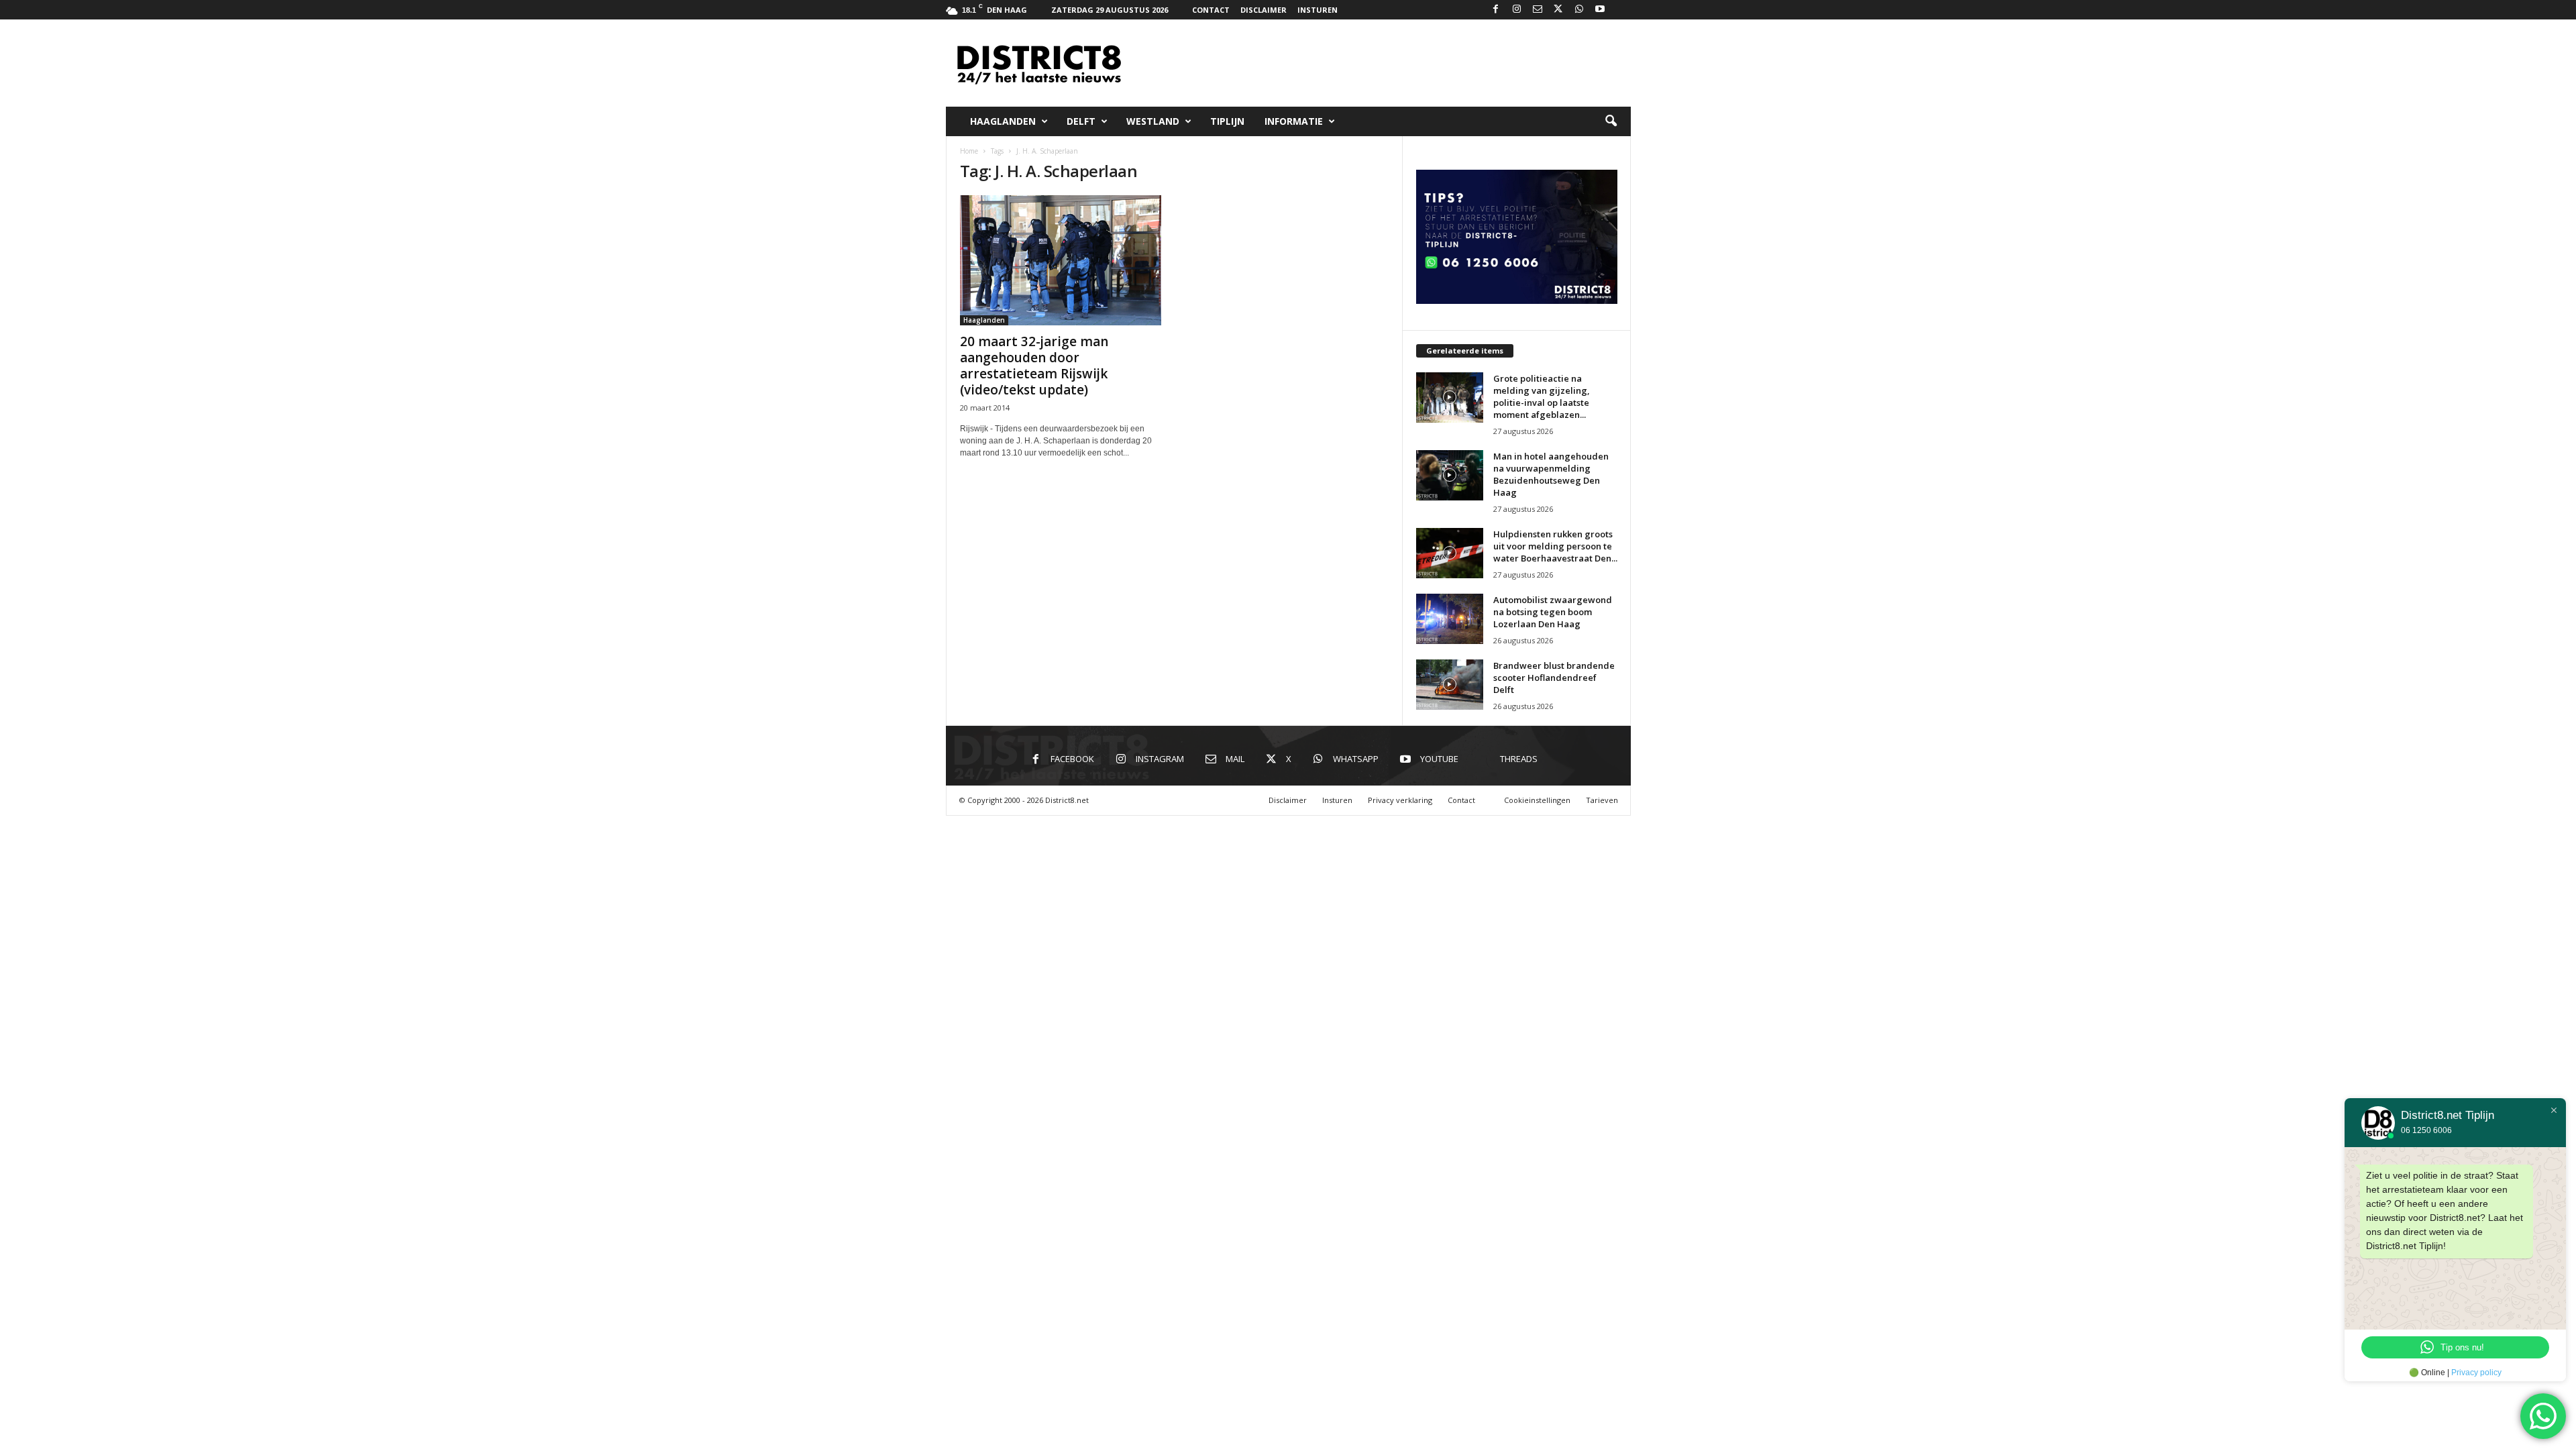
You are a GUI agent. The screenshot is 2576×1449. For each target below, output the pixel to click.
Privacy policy (2476, 1373)
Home (969, 151)
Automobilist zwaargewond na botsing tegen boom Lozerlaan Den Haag (1553, 612)
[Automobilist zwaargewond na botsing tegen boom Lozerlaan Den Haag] (1450, 619)
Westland (1153, 121)
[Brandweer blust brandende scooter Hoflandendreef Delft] (1450, 685)
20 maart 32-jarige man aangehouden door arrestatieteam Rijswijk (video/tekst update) (1034, 366)
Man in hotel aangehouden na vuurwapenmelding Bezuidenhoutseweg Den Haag (1551, 474)
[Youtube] (1600, 10)
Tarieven (1602, 800)
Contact (1211, 10)
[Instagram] (1517, 10)
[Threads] (1621, 10)
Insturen (1318, 10)
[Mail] (1538, 10)
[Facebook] (1496, 10)
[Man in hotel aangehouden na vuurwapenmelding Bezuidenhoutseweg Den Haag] (1450, 475)
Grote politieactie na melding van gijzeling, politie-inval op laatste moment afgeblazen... (1542, 396)
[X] (1558, 10)
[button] (1611, 121)
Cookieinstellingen (1537, 800)
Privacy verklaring (1400, 800)
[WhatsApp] (1579, 10)
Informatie (1294, 121)
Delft (1081, 121)
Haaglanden (1003, 121)
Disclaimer (1264, 10)
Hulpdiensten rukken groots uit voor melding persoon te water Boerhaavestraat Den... (1555, 546)
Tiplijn (1227, 121)
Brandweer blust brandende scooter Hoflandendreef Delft (1554, 678)
